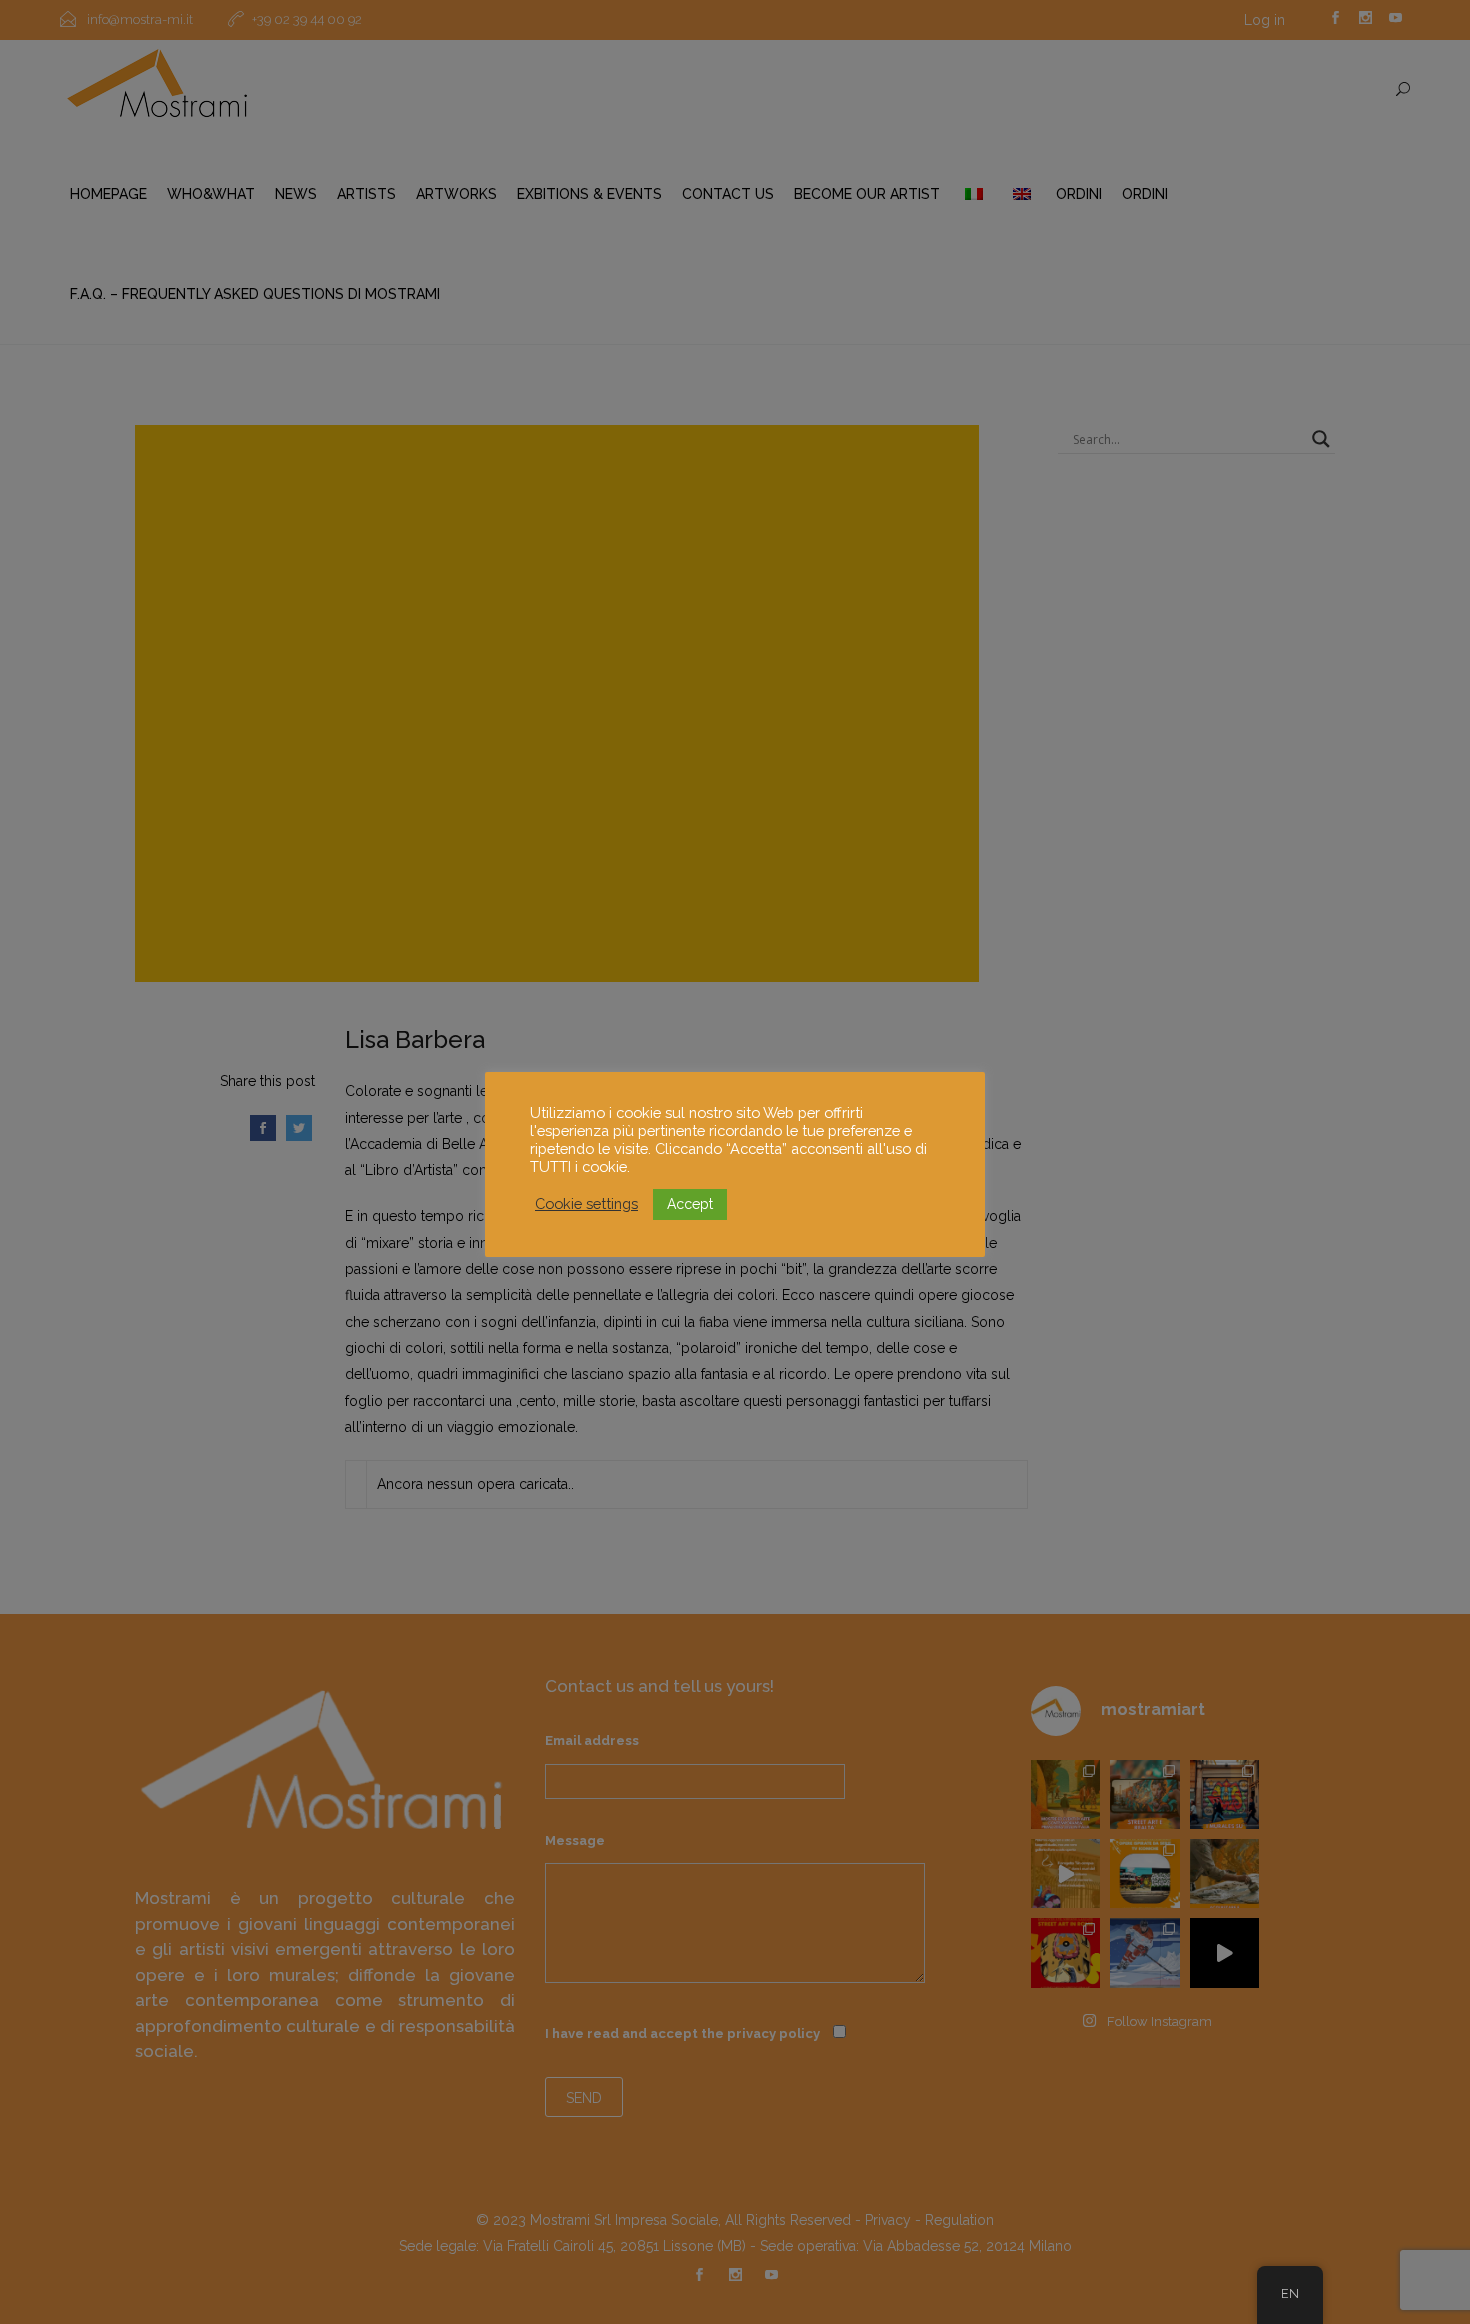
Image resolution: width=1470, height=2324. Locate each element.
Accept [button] (690, 1204)
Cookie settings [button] (586, 1203)
